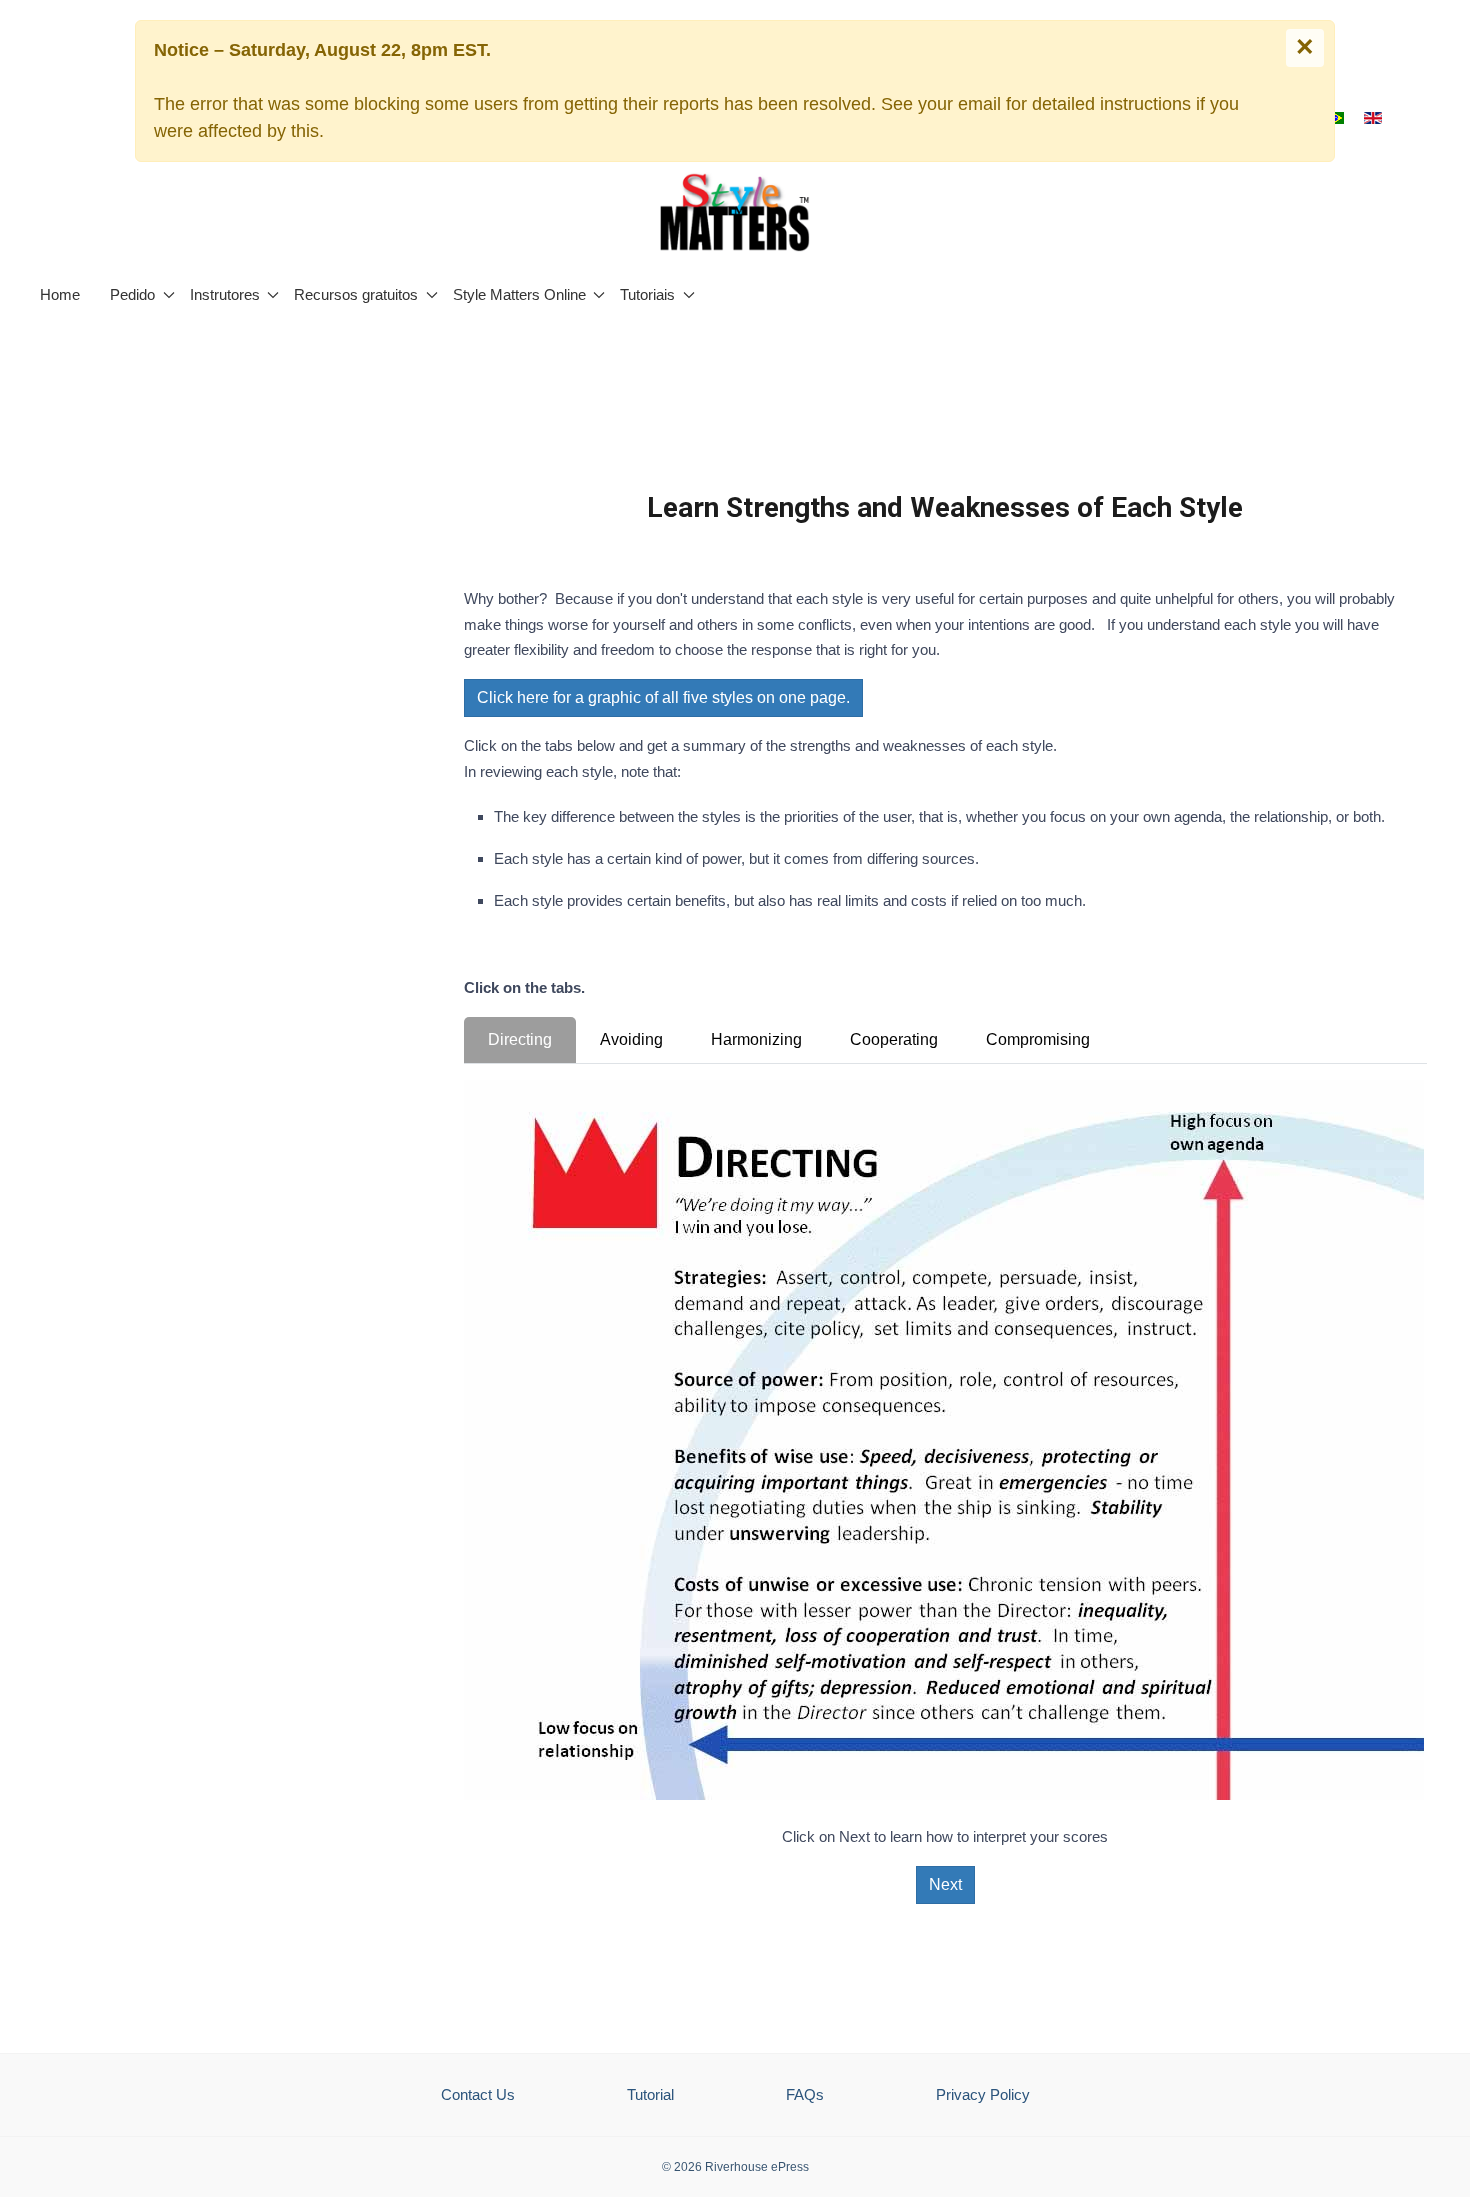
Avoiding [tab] (631, 1039)
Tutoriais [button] (647, 294)
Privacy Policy (983, 2094)
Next (945, 1884)
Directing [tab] (520, 1039)
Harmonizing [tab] (756, 1039)
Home (60, 294)
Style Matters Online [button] (519, 294)
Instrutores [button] (225, 294)
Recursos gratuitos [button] (356, 294)
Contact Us (478, 2094)
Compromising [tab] (1038, 1039)
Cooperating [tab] (894, 1039)
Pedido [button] (132, 294)
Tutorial (650, 2094)
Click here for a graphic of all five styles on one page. (663, 697)
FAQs (805, 2094)
